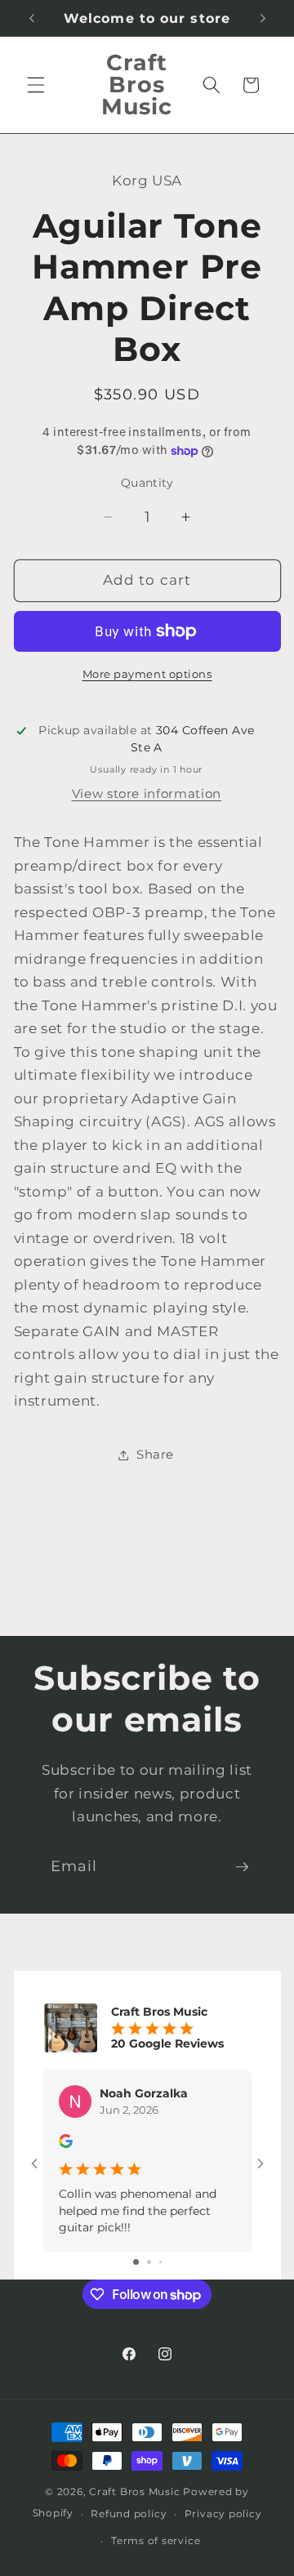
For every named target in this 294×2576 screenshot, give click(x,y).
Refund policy (129, 2514)
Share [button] (155, 1454)
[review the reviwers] (66, 2144)
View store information (147, 793)
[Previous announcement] (32, 18)
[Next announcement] (263, 18)
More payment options (147, 674)
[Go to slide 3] (160, 2262)
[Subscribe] (242, 1867)
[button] (36, 85)
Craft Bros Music (134, 2491)
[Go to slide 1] (136, 2262)
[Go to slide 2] (149, 2262)
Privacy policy (223, 2514)
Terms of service (156, 2540)
